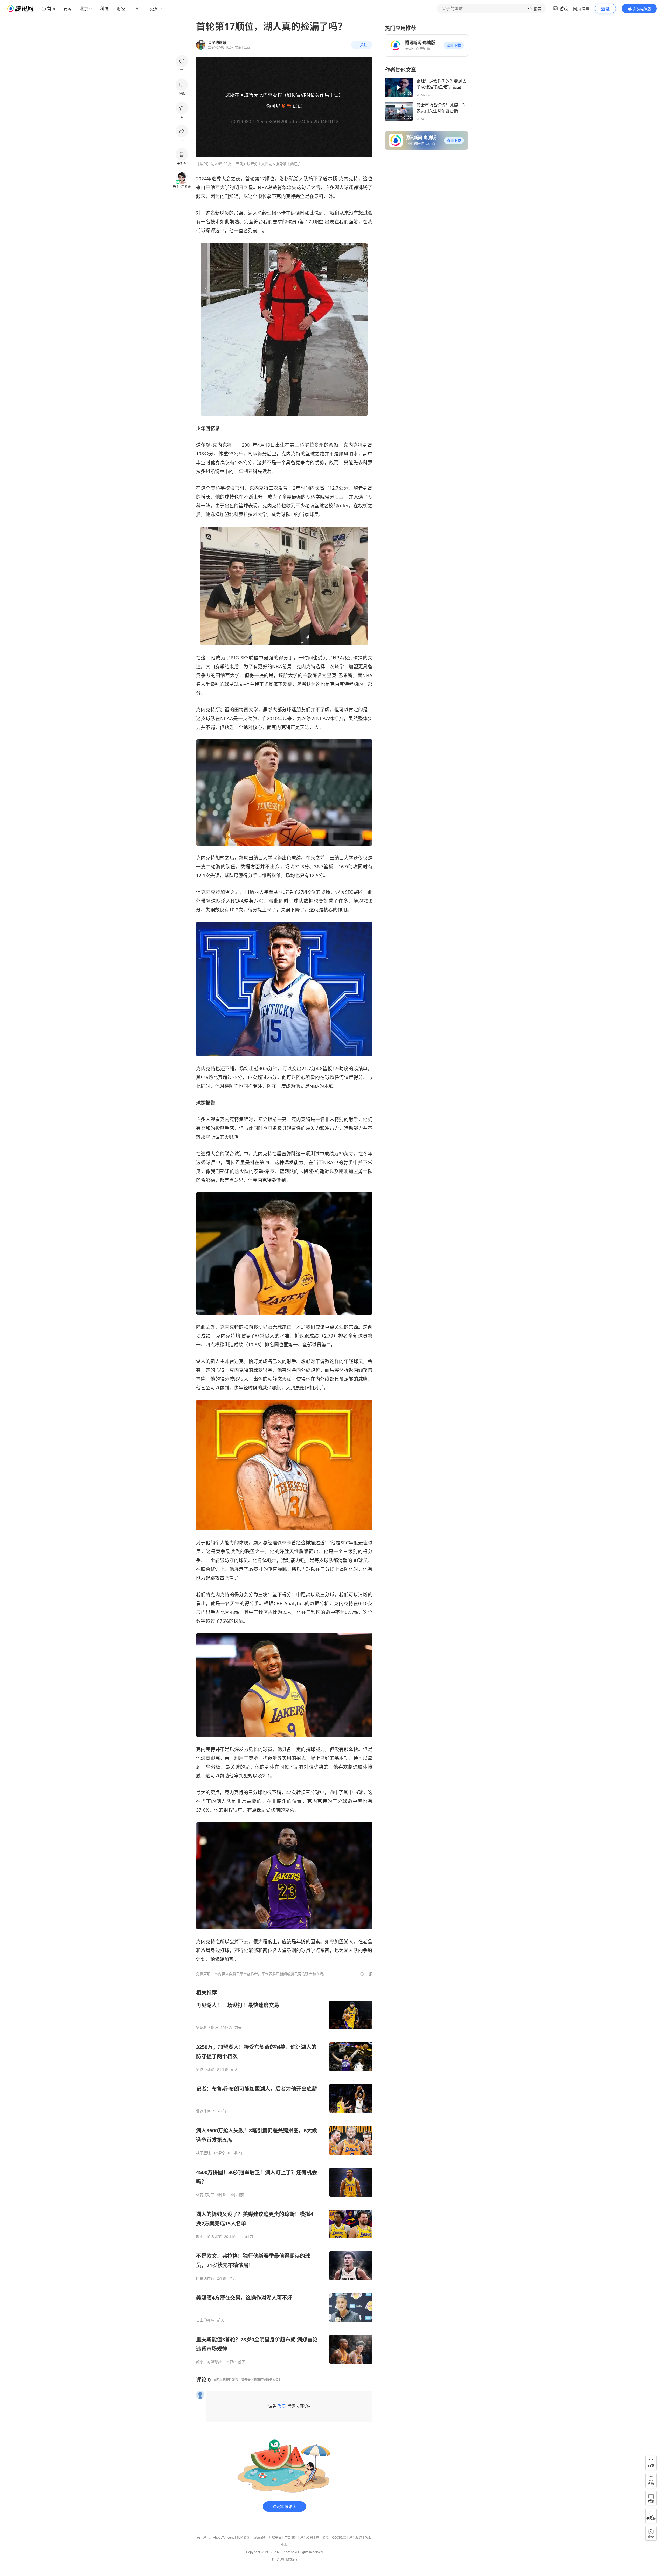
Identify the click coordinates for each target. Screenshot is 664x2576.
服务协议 (243, 2537)
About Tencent (223, 2537)
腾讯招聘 (307, 2537)
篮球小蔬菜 (205, 2069)
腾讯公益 (322, 2537)
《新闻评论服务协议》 (266, 2380)
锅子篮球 (203, 2153)
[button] (454, 45)
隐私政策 (259, 2537)
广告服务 (291, 2537)
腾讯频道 (356, 2537)
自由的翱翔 (205, 2320)
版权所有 (291, 2559)
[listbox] (284, 2177)
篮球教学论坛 (207, 2028)
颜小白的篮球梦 (209, 2237)
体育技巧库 (205, 2195)
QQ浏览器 (339, 2537)
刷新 (287, 106)
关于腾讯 (203, 2537)
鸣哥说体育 (205, 2278)
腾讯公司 (278, 2559)
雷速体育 (203, 2111)
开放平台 (275, 2537)
